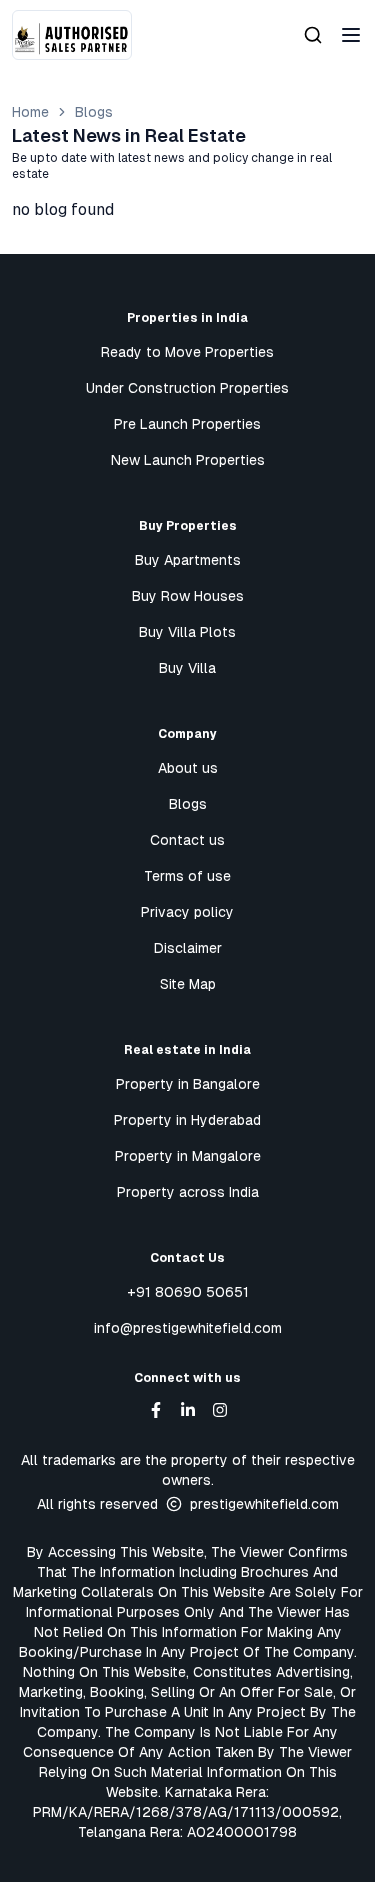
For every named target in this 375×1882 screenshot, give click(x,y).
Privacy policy (187, 912)
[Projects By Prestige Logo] (72, 35)
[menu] (351, 35)
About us (188, 768)
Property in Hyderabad (187, 1120)
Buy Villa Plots (187, 632)
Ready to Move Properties (187, 352)
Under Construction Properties (187, 388)
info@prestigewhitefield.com (188, 1328)
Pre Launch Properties (187, 424)
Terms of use (187, 876)
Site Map (188, 984)
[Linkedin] (188, 1410)
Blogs (94, 112)
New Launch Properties (188, 460)
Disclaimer (188, 948)
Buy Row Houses (188, 596)
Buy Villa (187, 668)
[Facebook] (156, 1410)
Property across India (188, 1192)
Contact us (187, 840)
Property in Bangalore (188, 1084)
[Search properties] (313, 35)
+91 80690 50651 (188, 1292)
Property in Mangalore (188, 1156)
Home (30, 112)
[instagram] (220, 1410)
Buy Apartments (188, 560)
